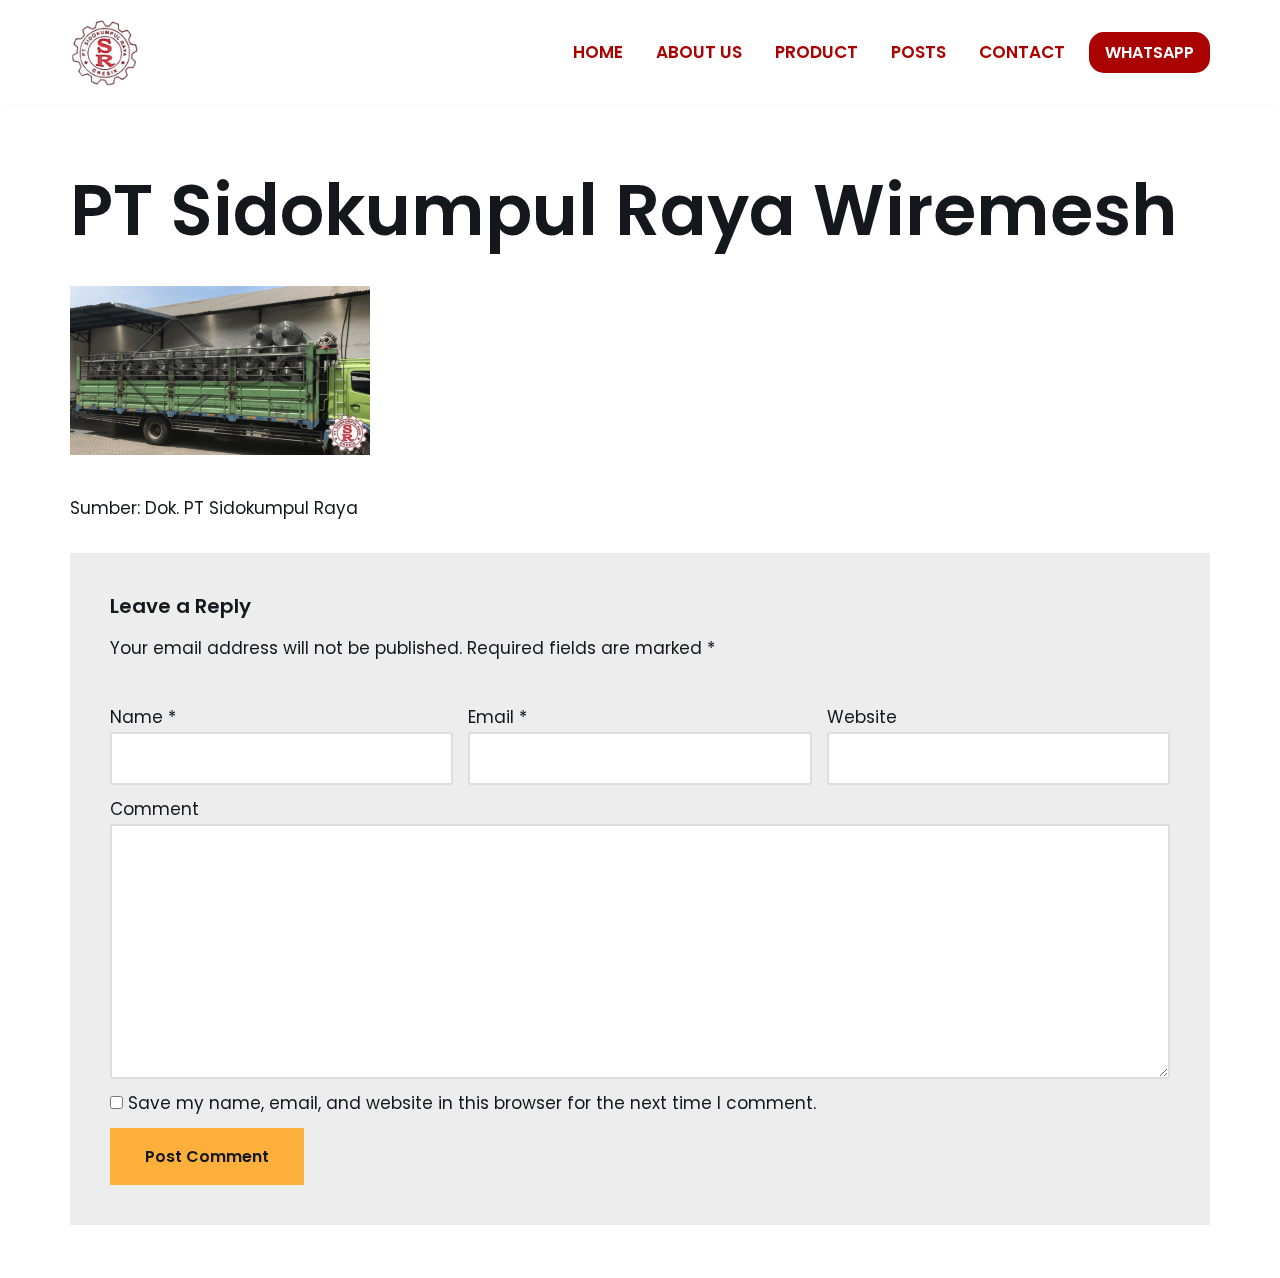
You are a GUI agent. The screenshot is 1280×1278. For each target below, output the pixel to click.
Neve (92, 1251)
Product (816, 52)
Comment (154, 809)
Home (598, 52)
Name (143, 717)
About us (699, 52)
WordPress (280, 1251)
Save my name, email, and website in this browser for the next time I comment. (472, 1103)
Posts (918, 52)
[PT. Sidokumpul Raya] (105, 52)
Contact (1022, 52)
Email (497, 717)
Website (862, 717)
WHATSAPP (1149, 52)
